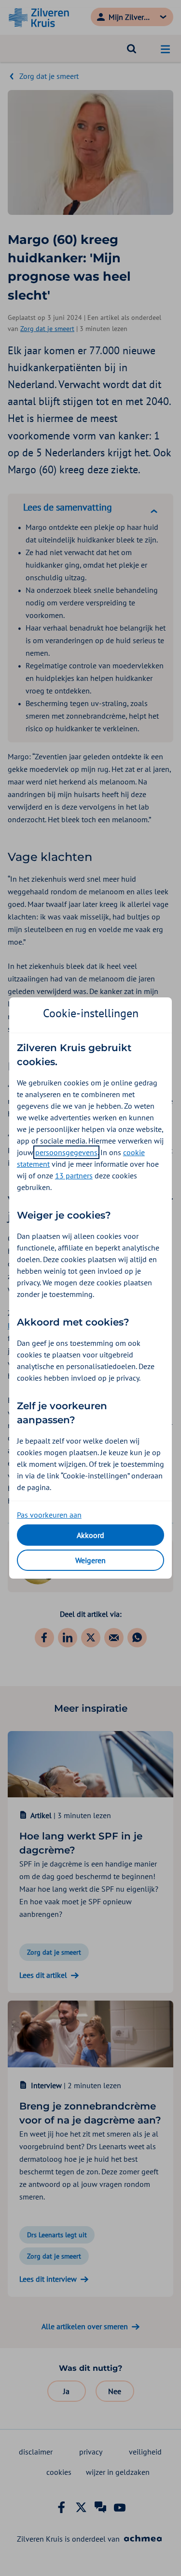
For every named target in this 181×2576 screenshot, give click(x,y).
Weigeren (90, 1560)
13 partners (74, 1175)
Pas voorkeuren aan (49, 1515)
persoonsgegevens (66, 1152)
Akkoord (90, 1535)
